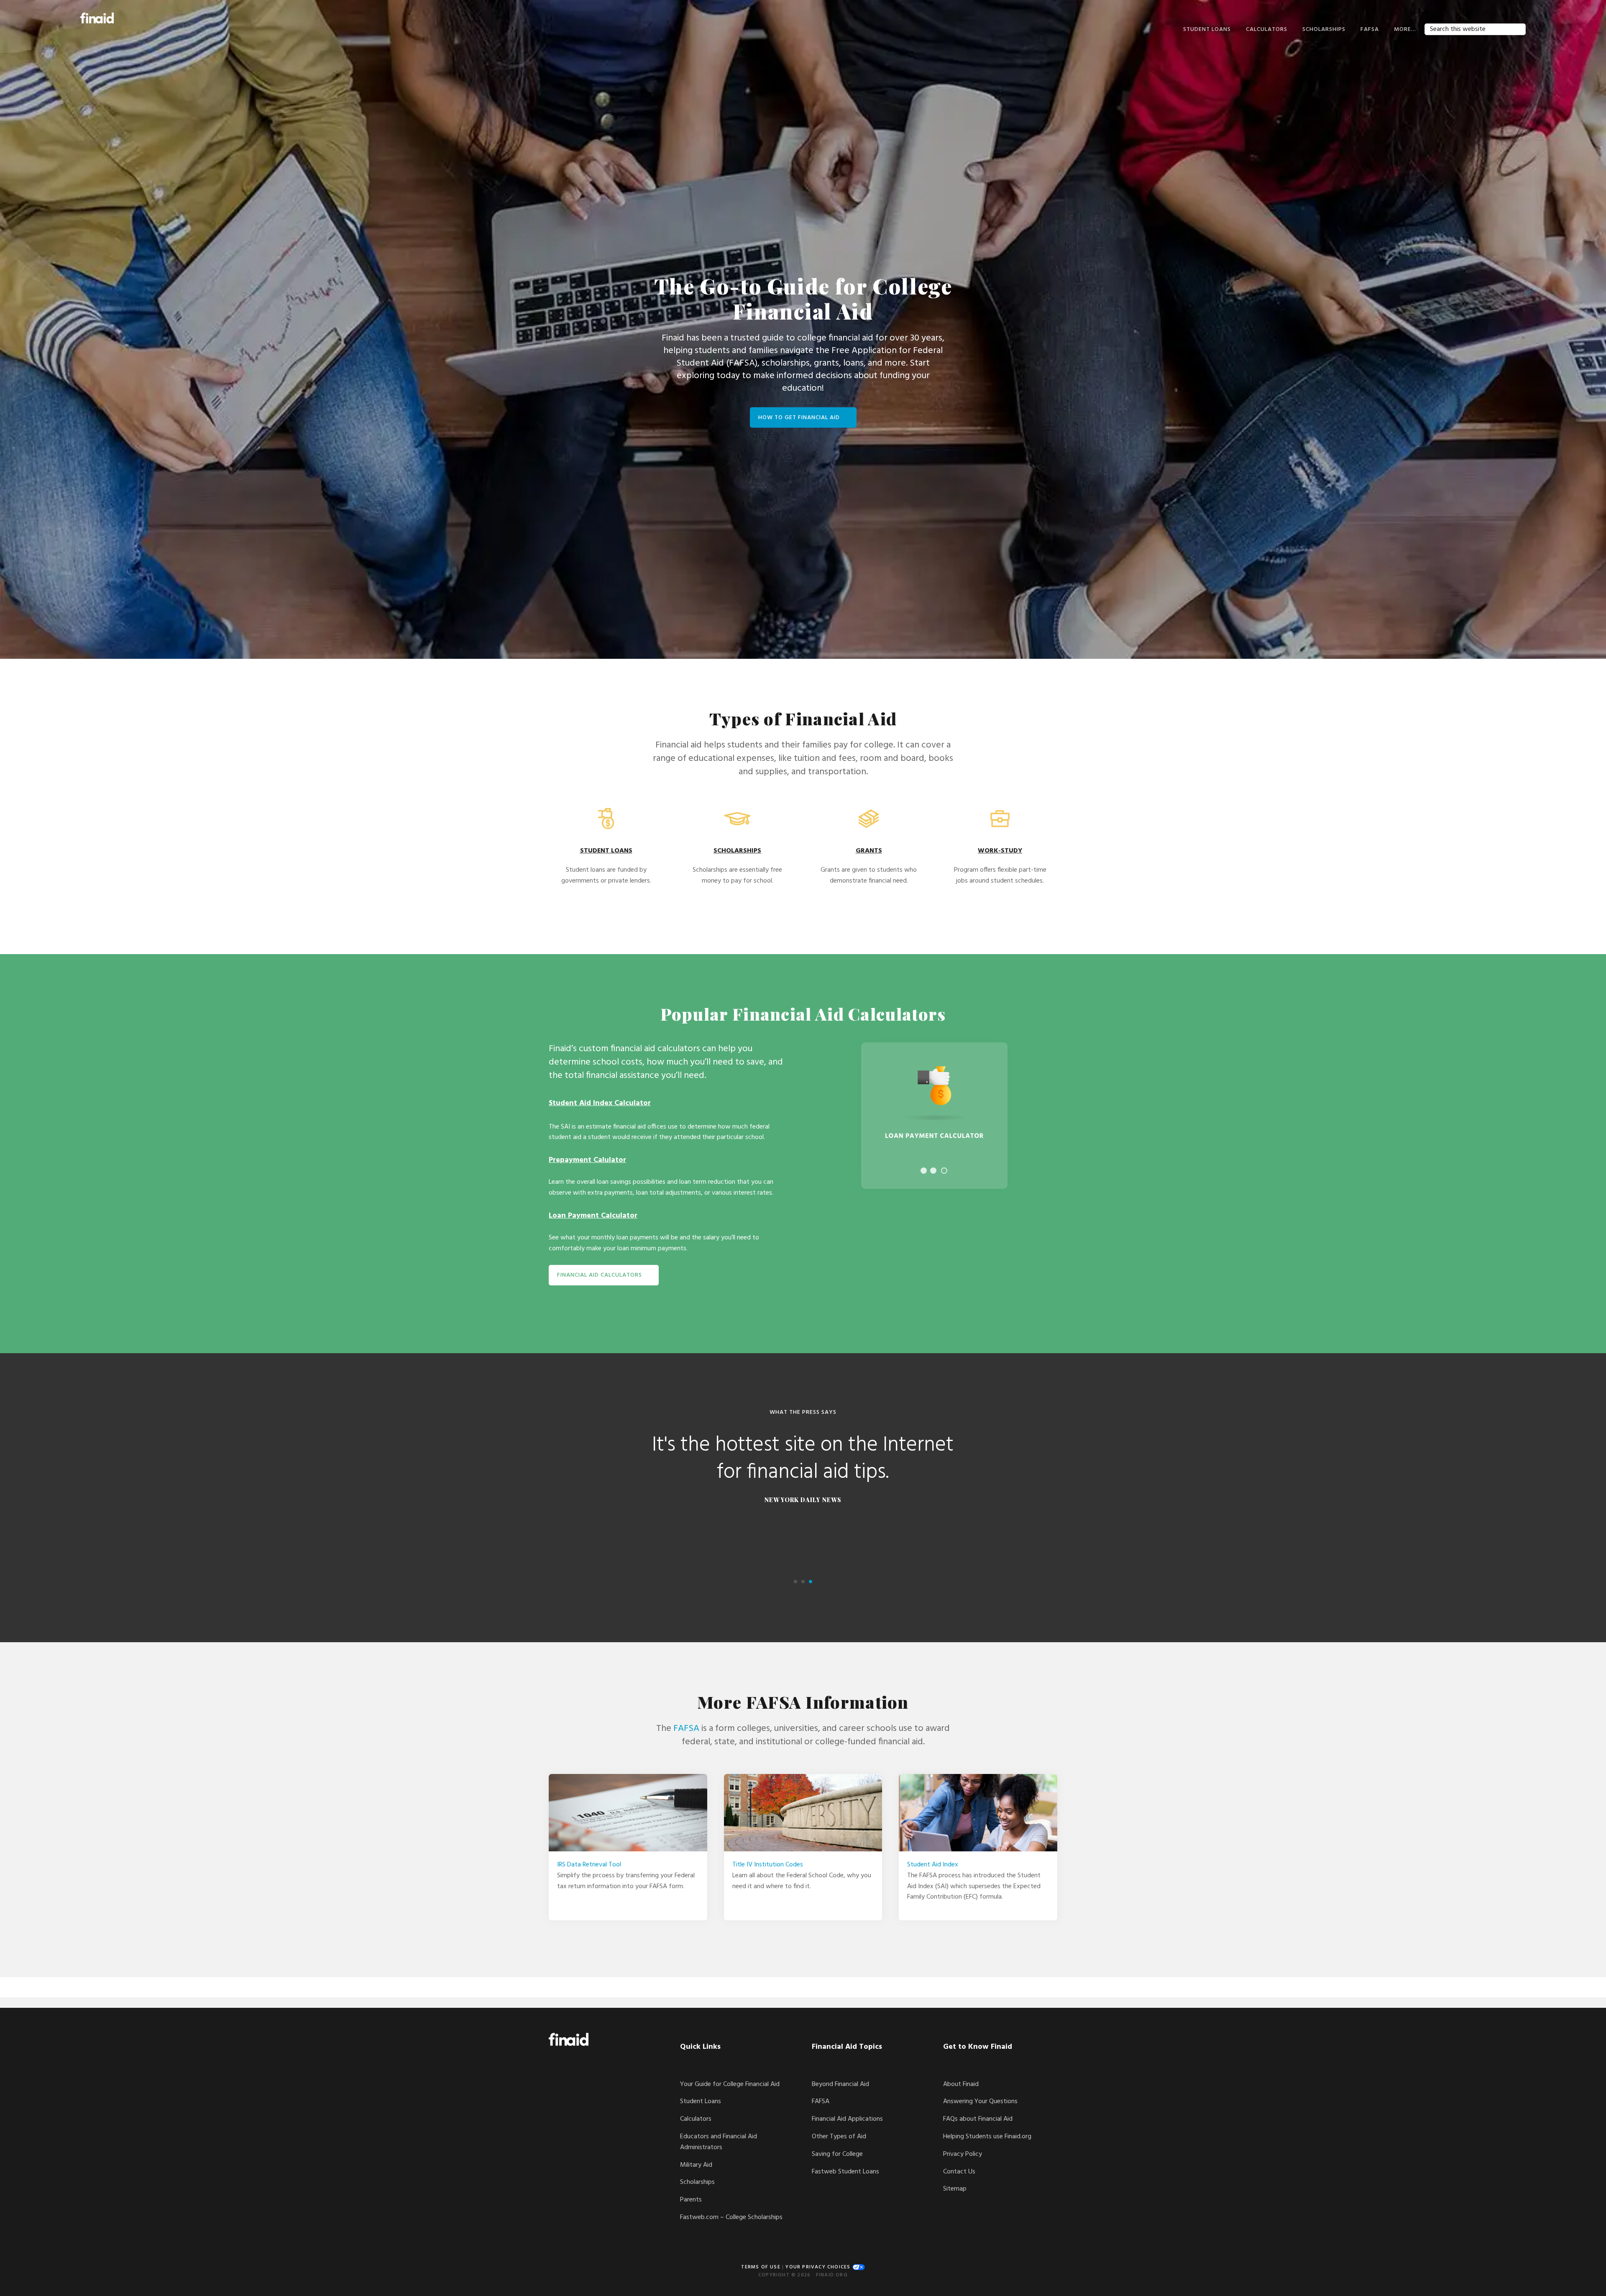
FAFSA (686, 1729)
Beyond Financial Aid (840, 2084)
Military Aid (696, 2165)
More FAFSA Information (803, 1702)
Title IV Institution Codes (768, 1865)
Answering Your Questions (980, 2101)
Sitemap (955, 2189)
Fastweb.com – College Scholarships (731, 2217)
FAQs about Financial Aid (978, 2119)
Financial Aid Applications (847, 2119)
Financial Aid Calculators (600, 1275)
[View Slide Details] (934, 1116)
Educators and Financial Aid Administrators (719, 2142)
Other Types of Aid (839, 2137)
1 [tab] (924, 1171)
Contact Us (959, 2172)
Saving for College (837, 2154)
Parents (691, 2200)
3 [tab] (944, 1171)
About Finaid (961, 2084)
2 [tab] (933, 1171)
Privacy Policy (963, 2154)
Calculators (696, 2119)
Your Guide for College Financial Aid (730, 2084)
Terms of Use (761, 2267)
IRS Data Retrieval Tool (589, 1865)
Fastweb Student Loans (845, 2172)
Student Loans (701, 2101)
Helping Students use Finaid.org (987, 2137)
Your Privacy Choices (819, 2267)
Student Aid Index (933, 1865)
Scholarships (697, 2182)
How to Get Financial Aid (799, 417)
